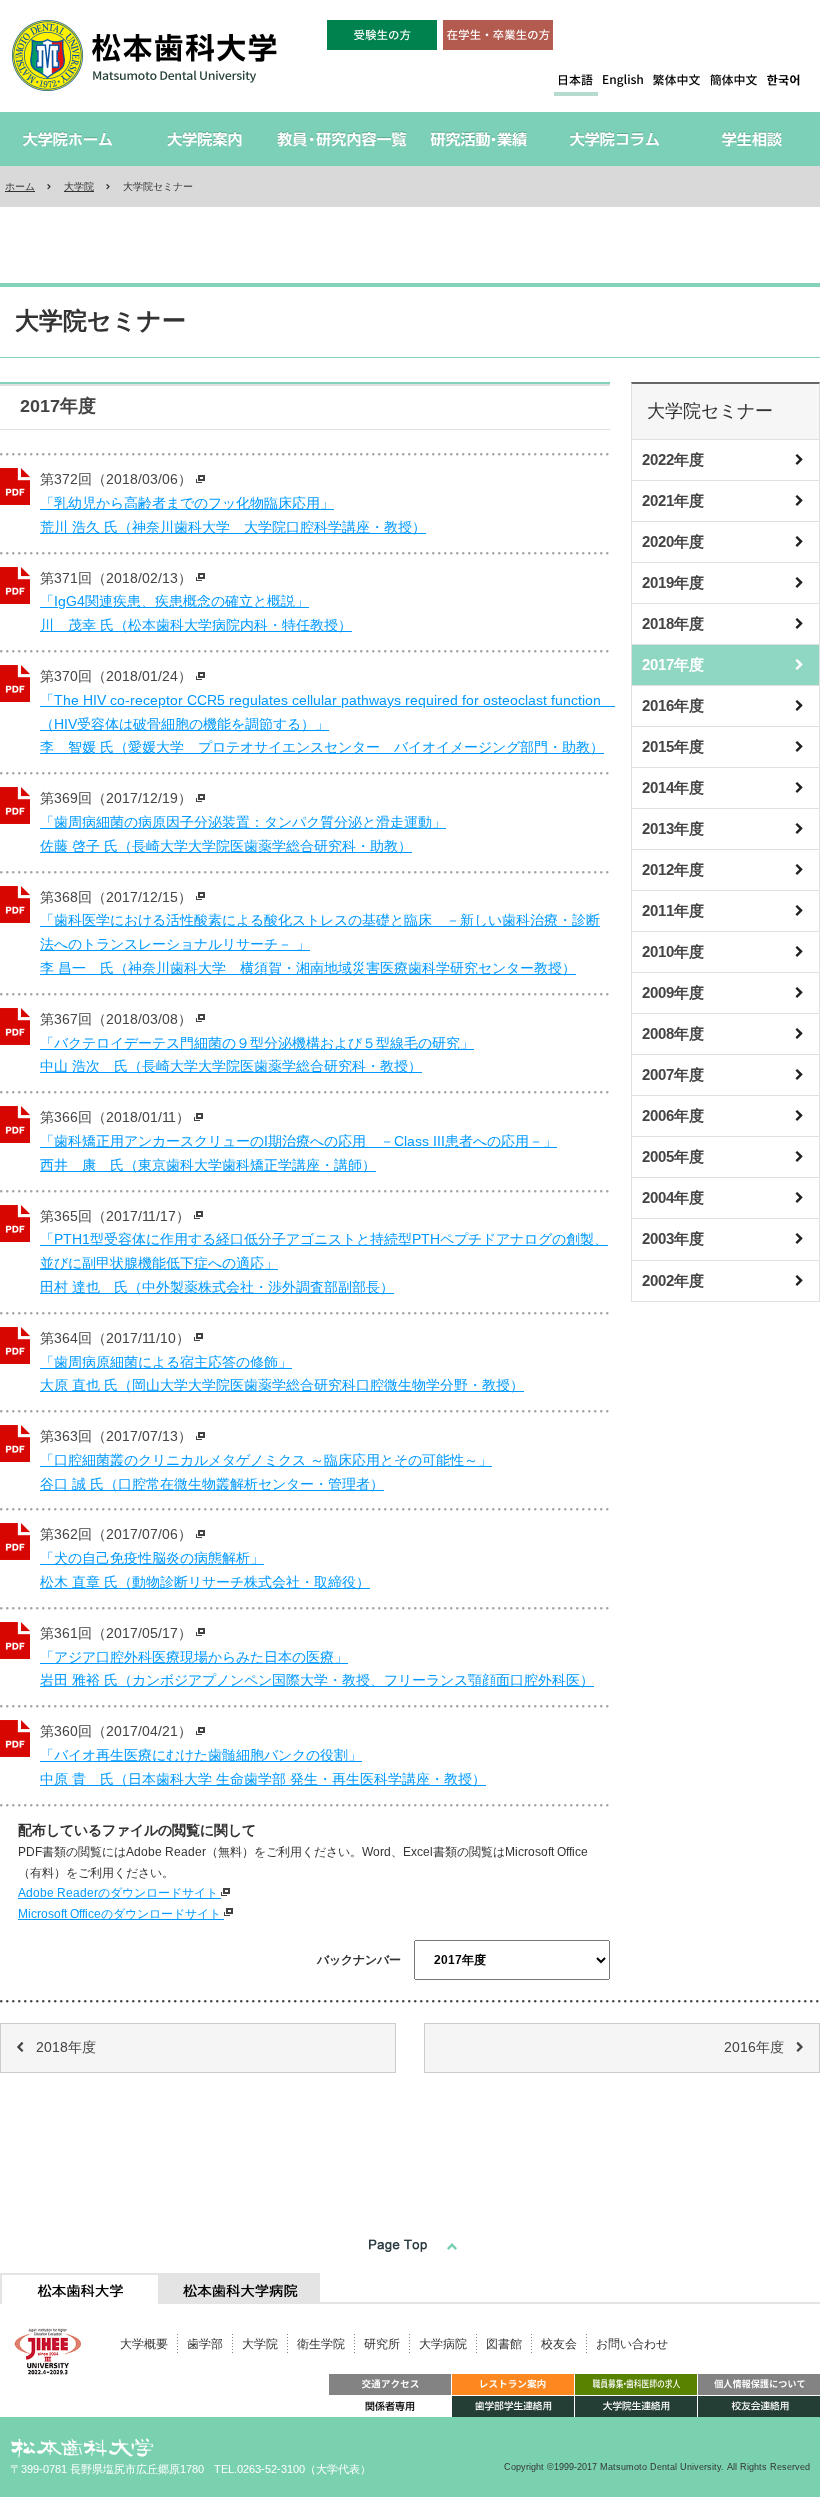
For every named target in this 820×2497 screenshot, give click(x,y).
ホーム (20, 186)
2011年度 (673, 910)
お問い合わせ (632, 2344)
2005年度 (673, 1156)
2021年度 (673, 500)
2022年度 (673, 459)
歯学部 (205, 2344)
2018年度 (673, 623)
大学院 (79, 186)
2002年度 (673, 1280)
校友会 (559, 2344)
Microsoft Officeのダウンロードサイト (121, 1914)
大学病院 (443, 2344)
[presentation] (80, 2288)
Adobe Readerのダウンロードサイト (119, 1893)
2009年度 (673, 992)
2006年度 (673, 1115)
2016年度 (673, 705)
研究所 (382, 2344)
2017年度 (673, 664)
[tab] (80, 2288)
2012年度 (673, 869)
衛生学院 (321, 2344)
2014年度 (673, 787)
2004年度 (673, 1197)
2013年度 (673, 828)
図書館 (504, 2344)
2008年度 (673, 1033)
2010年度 (673, 951)
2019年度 (673, 582)
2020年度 (673, 541)
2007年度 (673, 1074)
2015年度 (673, 746)
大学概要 (144, 2344)
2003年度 (673, 1238)
